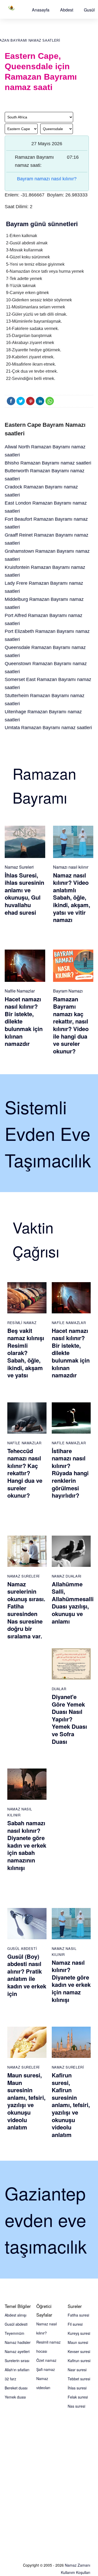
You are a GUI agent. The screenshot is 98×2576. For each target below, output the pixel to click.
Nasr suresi (77, 2370)
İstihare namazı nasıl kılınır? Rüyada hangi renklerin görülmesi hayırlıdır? (70, 1473)
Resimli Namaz (22, 1323)
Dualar (59, 1689)
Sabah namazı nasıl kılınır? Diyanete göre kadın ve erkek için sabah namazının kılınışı (27, 1845)
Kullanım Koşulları (76, 2572)
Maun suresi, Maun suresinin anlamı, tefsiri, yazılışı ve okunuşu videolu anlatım (26, 2101)
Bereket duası (16, 2388)
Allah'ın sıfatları (17, 2370)
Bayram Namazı (68, 991)
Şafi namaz (46, 2369)
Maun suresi (78, 2342)
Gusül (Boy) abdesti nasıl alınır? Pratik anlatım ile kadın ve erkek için (27, 1975)
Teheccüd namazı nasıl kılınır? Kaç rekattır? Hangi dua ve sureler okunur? (25, 1473)
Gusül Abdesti (22, 1948)
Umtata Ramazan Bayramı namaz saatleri (48, 728)
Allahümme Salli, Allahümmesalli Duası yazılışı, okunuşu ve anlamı (73, 1603)
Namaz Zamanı (77, 2565)
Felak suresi (78, 2397)
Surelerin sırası (17, 2361)
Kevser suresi (79, 2351)
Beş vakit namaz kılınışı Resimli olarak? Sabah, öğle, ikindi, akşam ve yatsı (26, 1353)
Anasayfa (41, 10)
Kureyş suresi (79, 2333)
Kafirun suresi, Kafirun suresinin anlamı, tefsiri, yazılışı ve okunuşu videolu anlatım (71, 2105)
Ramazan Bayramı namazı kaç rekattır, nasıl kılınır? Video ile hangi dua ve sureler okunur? (71, 1025)
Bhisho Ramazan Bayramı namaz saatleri (48, 463)
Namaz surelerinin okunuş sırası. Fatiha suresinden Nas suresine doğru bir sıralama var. (26, 1610)
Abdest (67, 10)
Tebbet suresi (79, 2379)
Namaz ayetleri (17, 2351)
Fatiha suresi (78, 2315)
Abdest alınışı (16, 2315)
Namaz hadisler (18, 2342)
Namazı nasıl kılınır (71, 867)
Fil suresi (75, 2324)
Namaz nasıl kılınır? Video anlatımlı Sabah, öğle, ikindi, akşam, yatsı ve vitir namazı (72, 898)
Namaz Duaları (67, 1576)
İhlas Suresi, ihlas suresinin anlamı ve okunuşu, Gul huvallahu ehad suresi (24, 894)
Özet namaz (46, 2360)
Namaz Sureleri (19, 867)
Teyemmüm (15, 2333)
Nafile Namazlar (20, 991)
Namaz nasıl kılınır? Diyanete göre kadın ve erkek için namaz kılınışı (71, 1981)
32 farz (10, 2379)
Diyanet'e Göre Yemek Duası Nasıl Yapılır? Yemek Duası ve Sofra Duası (69, 1719)
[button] (41, 10)
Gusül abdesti (16, 2324)
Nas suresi (76, 2406)
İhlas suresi (77, 2388)
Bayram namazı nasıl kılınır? (47, 179)
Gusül (89, 10)
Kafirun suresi (79, 2361)
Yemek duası (15, 2397)
